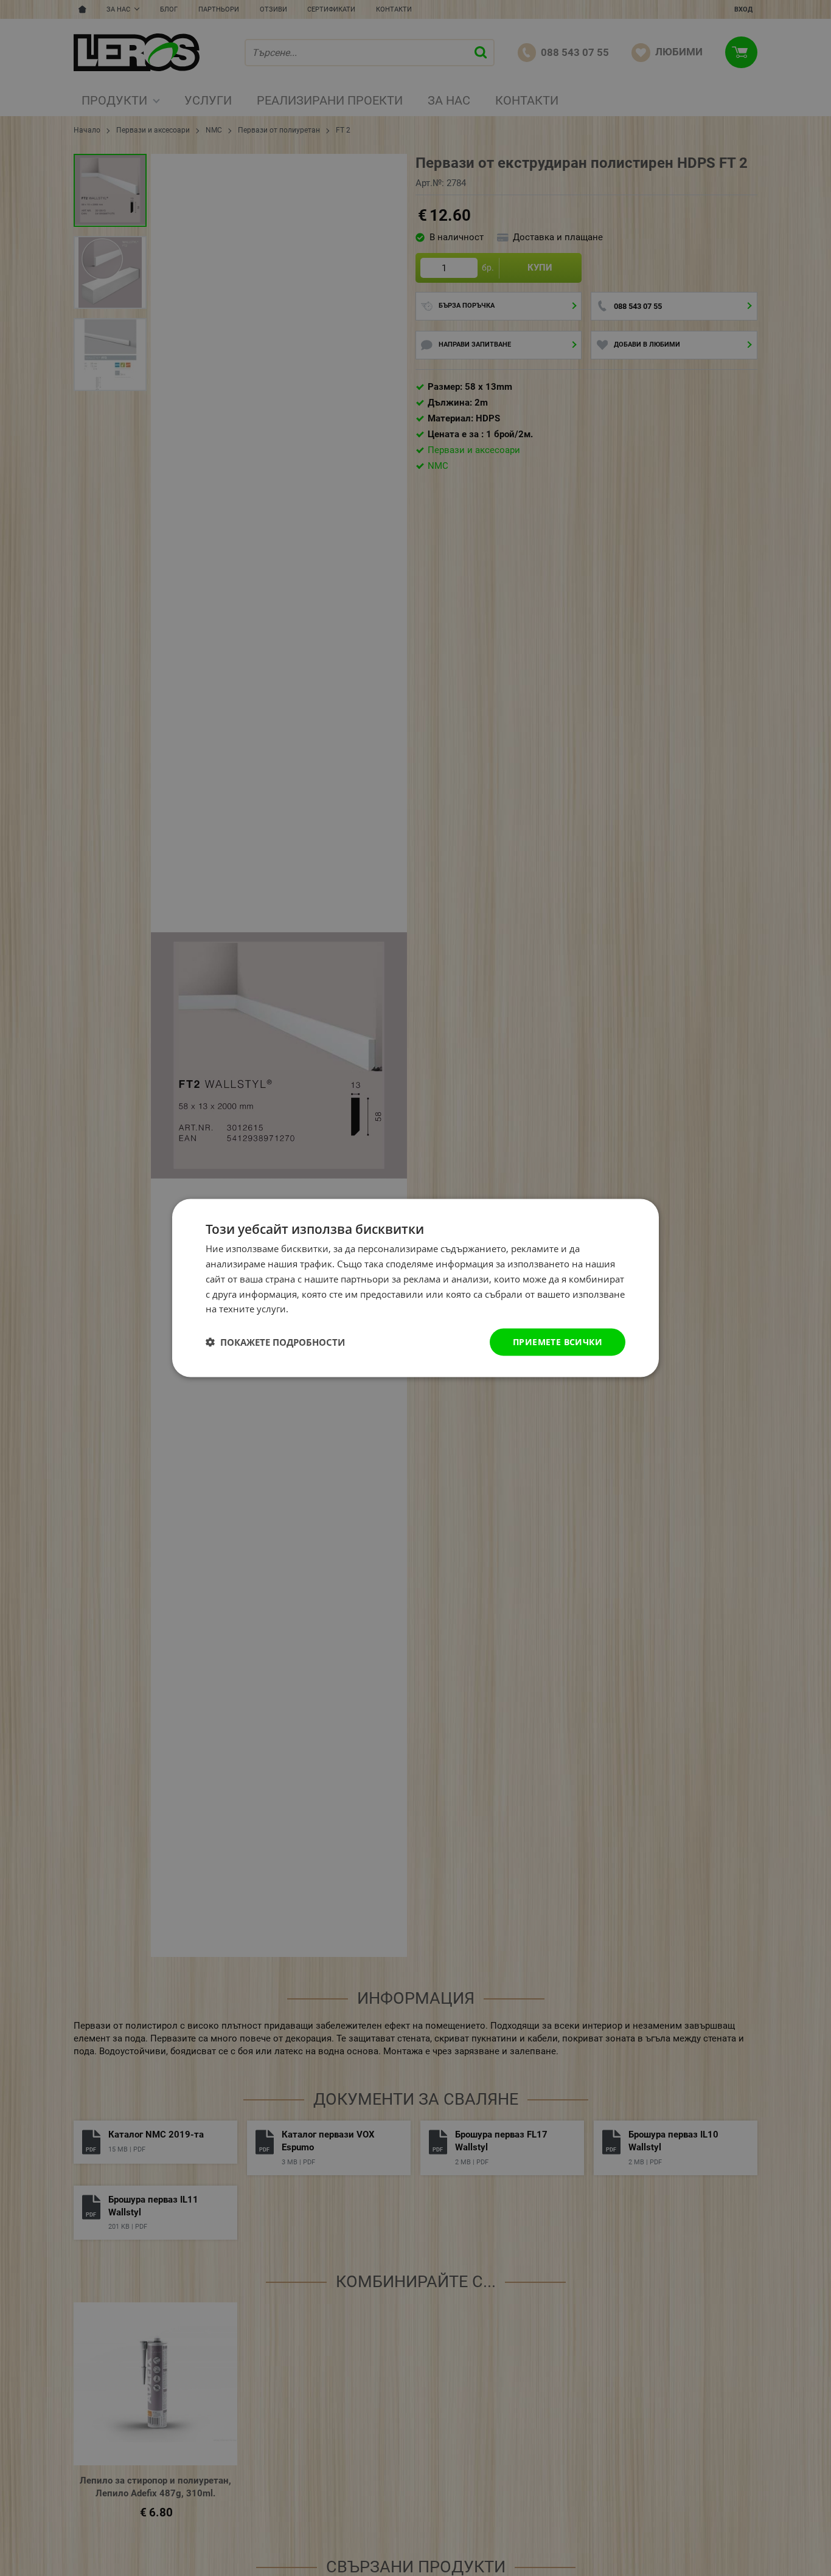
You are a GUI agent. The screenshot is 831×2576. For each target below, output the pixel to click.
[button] (275, 1342)
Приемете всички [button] (558, 1342)
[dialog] (415, 1288)
